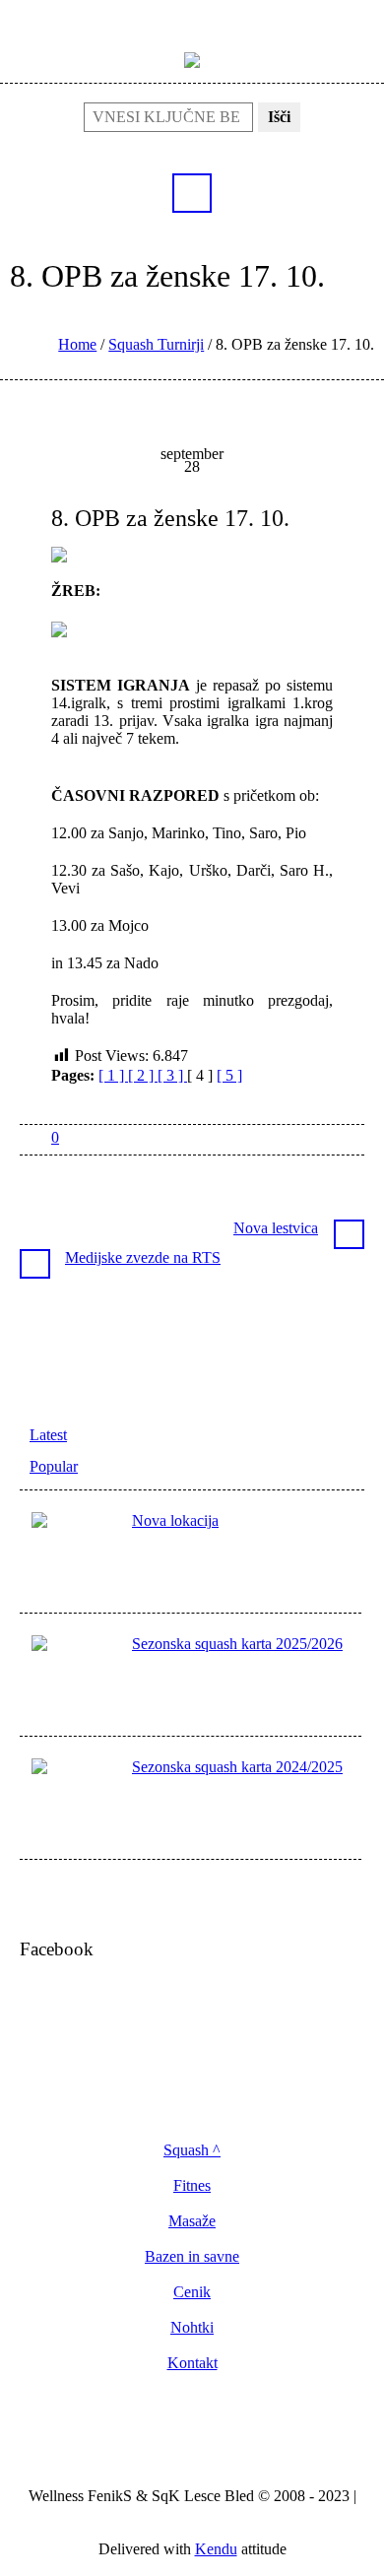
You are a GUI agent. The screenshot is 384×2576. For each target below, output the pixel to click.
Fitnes (192, 2186)
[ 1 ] (113, 1075)
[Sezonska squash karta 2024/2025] (76, 1801)
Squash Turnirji (156, 344)
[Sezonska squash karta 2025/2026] (76, 1678)
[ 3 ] (172, 1075)
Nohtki (192, 2328)
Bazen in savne (192, 2257)
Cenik (192, 2292)
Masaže (192, 2221)
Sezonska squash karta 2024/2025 (237, 1767)
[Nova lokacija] (76, 1555)
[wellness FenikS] (192, 59)
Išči (279, 117)
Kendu (216, 2549)
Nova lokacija (175, 1520)
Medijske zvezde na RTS (143, 1257)
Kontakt (192, 2363)
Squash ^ (192, 2150)
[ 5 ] (229, 1075)
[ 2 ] (143, 1075)
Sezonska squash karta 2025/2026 (237, 1644)
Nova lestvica (276, 1228)
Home (77, 344)
